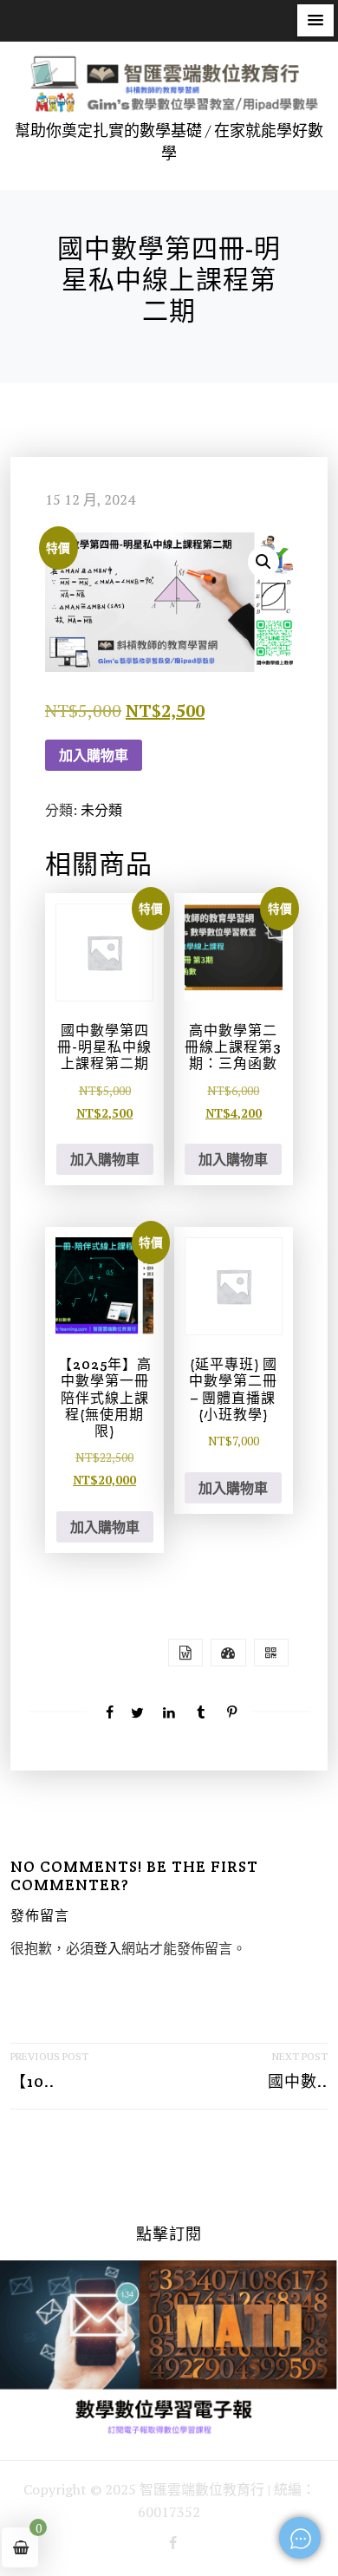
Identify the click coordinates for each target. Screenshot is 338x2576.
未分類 (101, 810)
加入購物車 (94, 755)
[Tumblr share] (200, 1712)
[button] (315, 20)
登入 (107, 1948)
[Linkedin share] (169, 1712)
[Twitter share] (137, 1712)
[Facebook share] (106, 1712)
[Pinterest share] (232, 1712)
